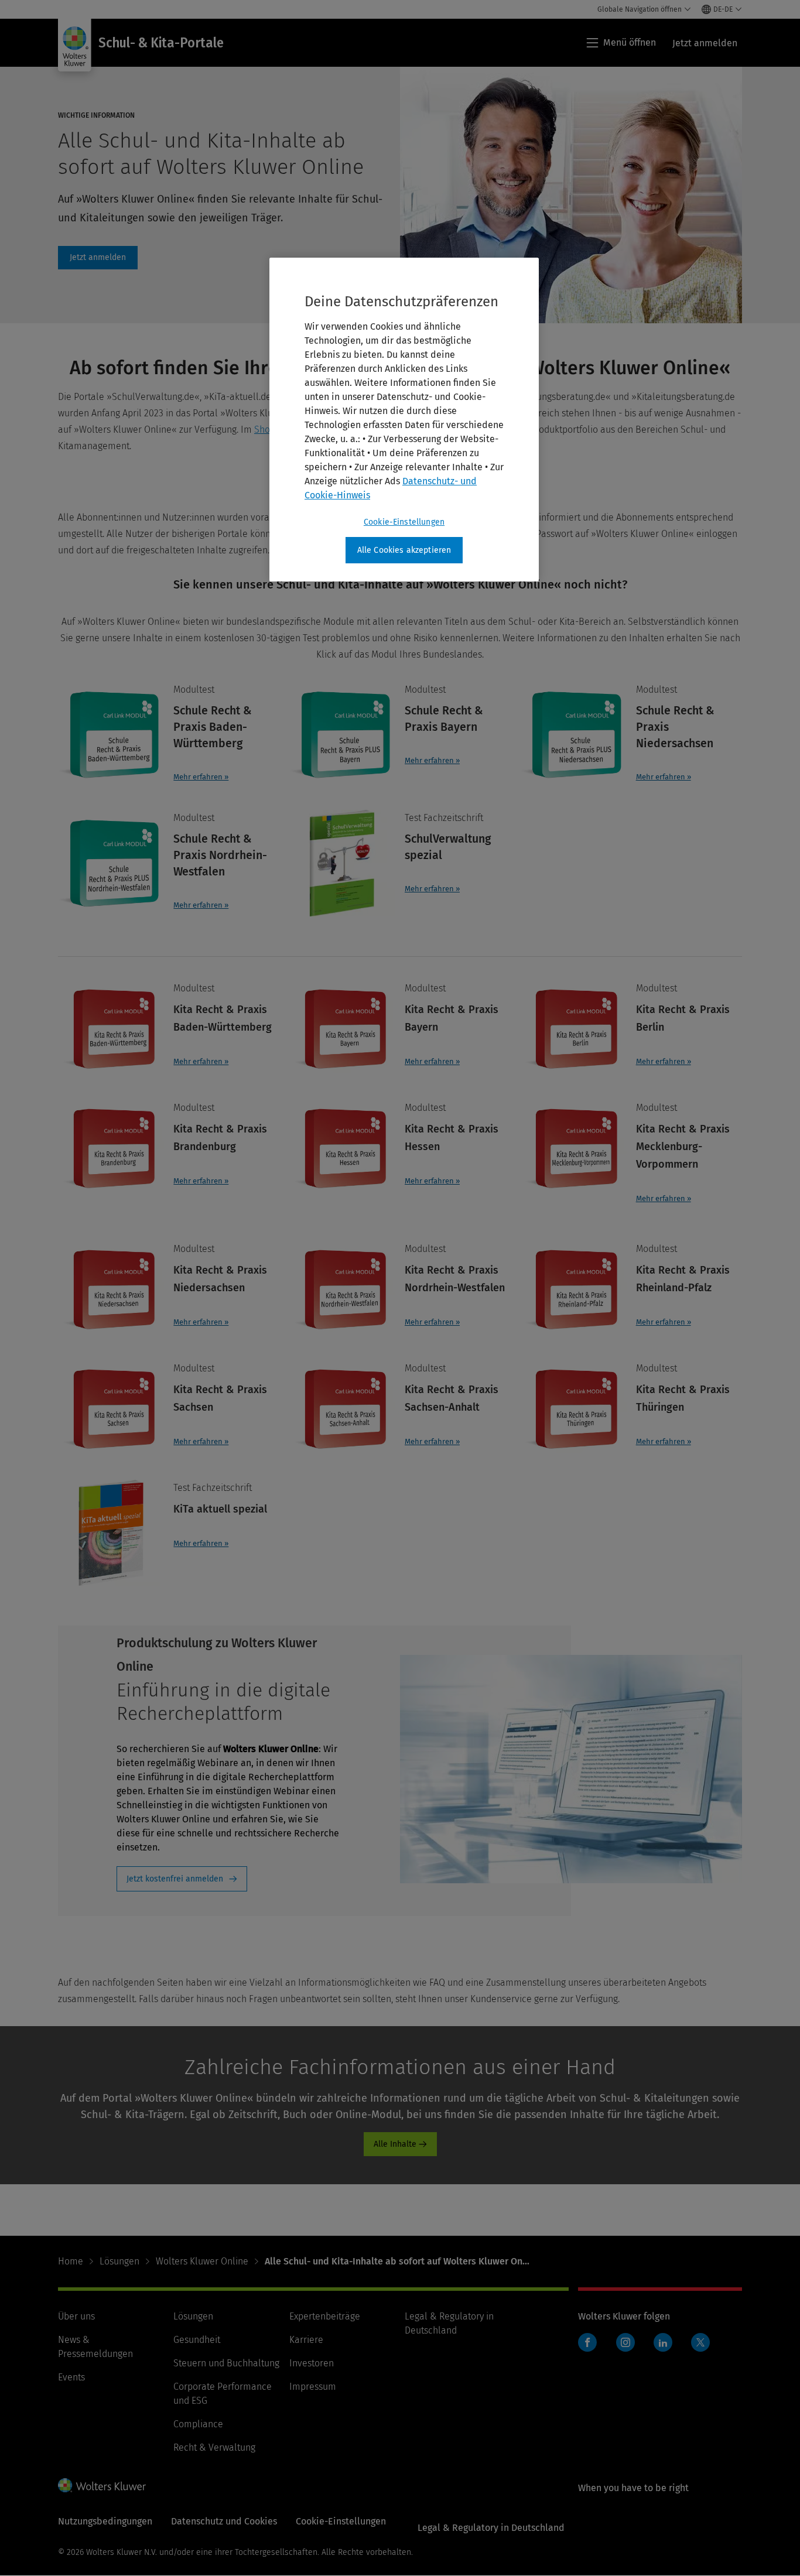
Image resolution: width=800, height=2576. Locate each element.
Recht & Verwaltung (214, 2447)
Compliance (198, 2424)
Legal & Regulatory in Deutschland (491, 2528)
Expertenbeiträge (325, 2316)
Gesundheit (197, 2340)
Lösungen (119, 2261)
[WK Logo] (102, 2485)
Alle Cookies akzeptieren (404, 550)
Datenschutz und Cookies (224, 2521)
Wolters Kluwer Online (202, 2261)
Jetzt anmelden (98, 258)
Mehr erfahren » (201, 777)
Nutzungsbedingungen (105, 2521)
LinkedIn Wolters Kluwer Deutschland (666, 2348)
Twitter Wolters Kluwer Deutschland (703, 2349)
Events (71, 2377)
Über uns (76, 2316)
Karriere (306, 2340)
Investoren (312, 2363)
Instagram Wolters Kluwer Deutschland (628, 2348)
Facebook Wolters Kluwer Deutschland (590, 2348)
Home (71, 2261)
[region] (404, 420)
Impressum (313, 2387)
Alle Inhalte (395, 2144)
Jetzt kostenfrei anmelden (175, 1879)
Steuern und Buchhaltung (226, 2363)
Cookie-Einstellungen (404, 522)
